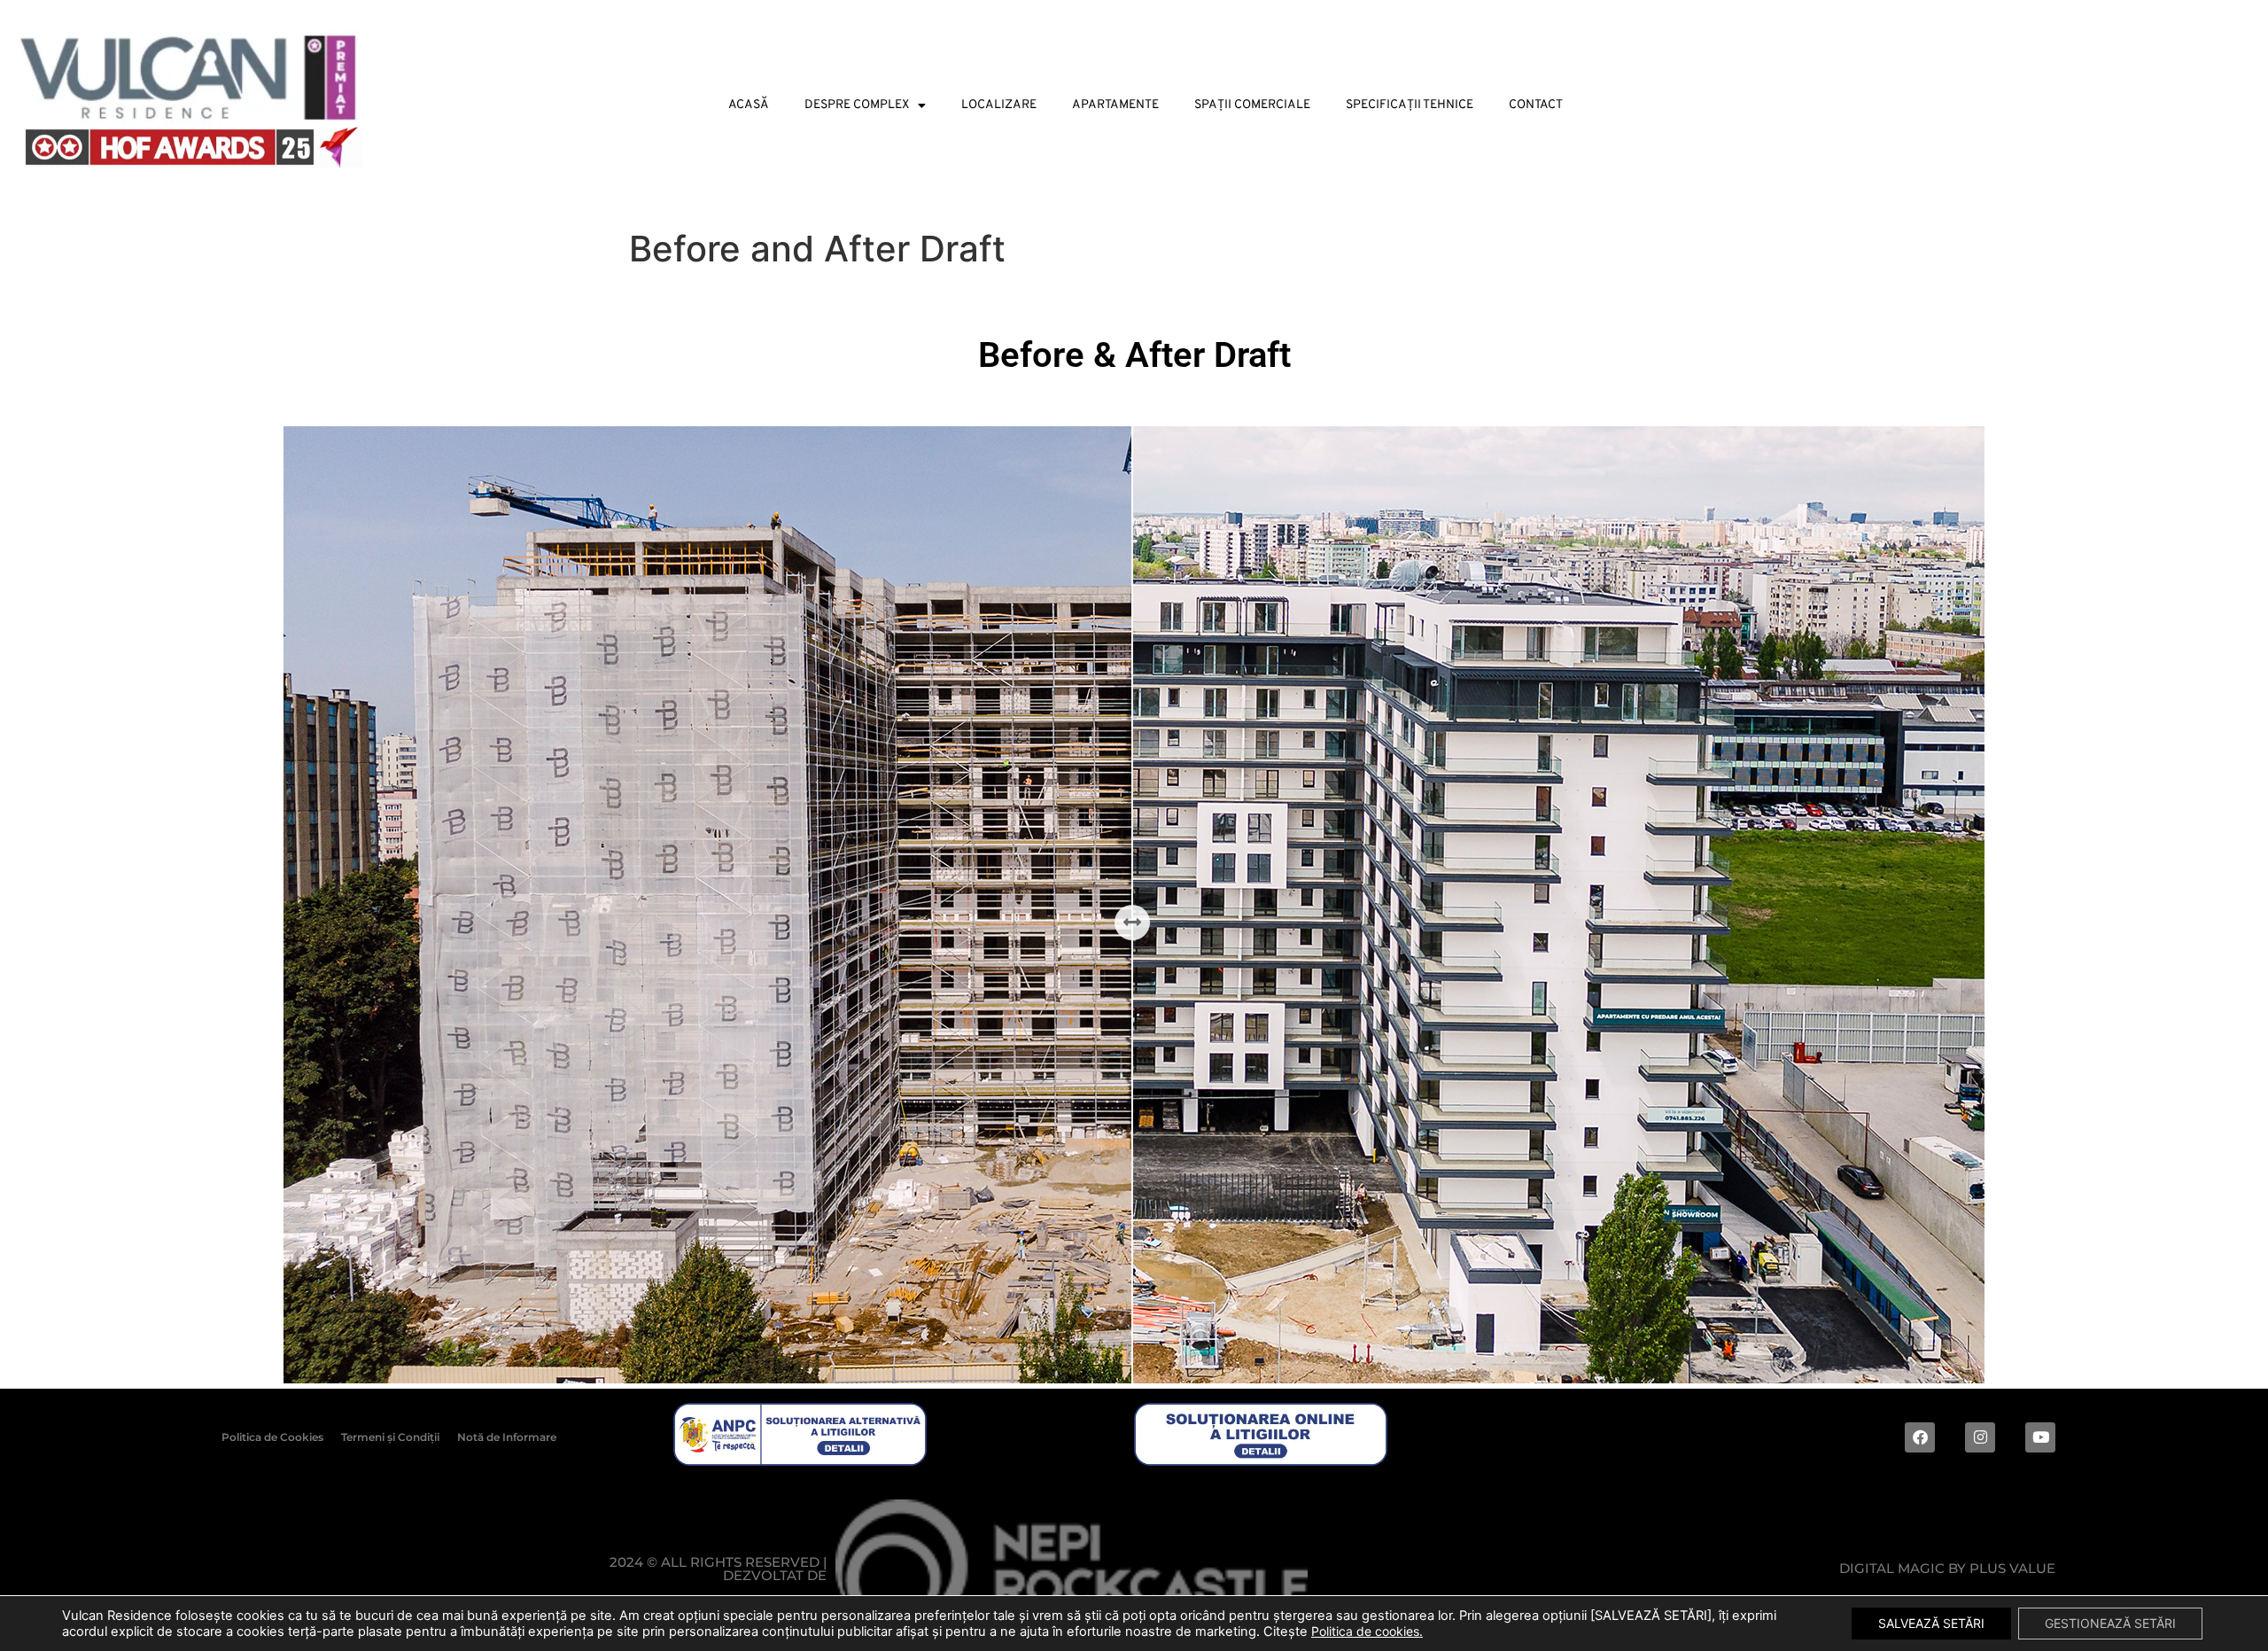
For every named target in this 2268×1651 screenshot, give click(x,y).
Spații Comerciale (1252, 105)
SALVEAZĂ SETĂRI (1931, 1623)
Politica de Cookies (272, 1437)
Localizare (999, 105)
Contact (1536, 105)
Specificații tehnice (1410, 105)
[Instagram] (1980, 1437)
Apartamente (1115, 105)
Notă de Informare (507, 1437)
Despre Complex (857, 105)
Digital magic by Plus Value (1947, 1568)
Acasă (749, 105)
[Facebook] (1920, 1437)
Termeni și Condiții (390, 1437)
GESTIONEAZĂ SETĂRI (2110, 1623)
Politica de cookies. (1367, 1631)
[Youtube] (2040, 1437)
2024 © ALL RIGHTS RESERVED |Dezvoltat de (718, 1569)
